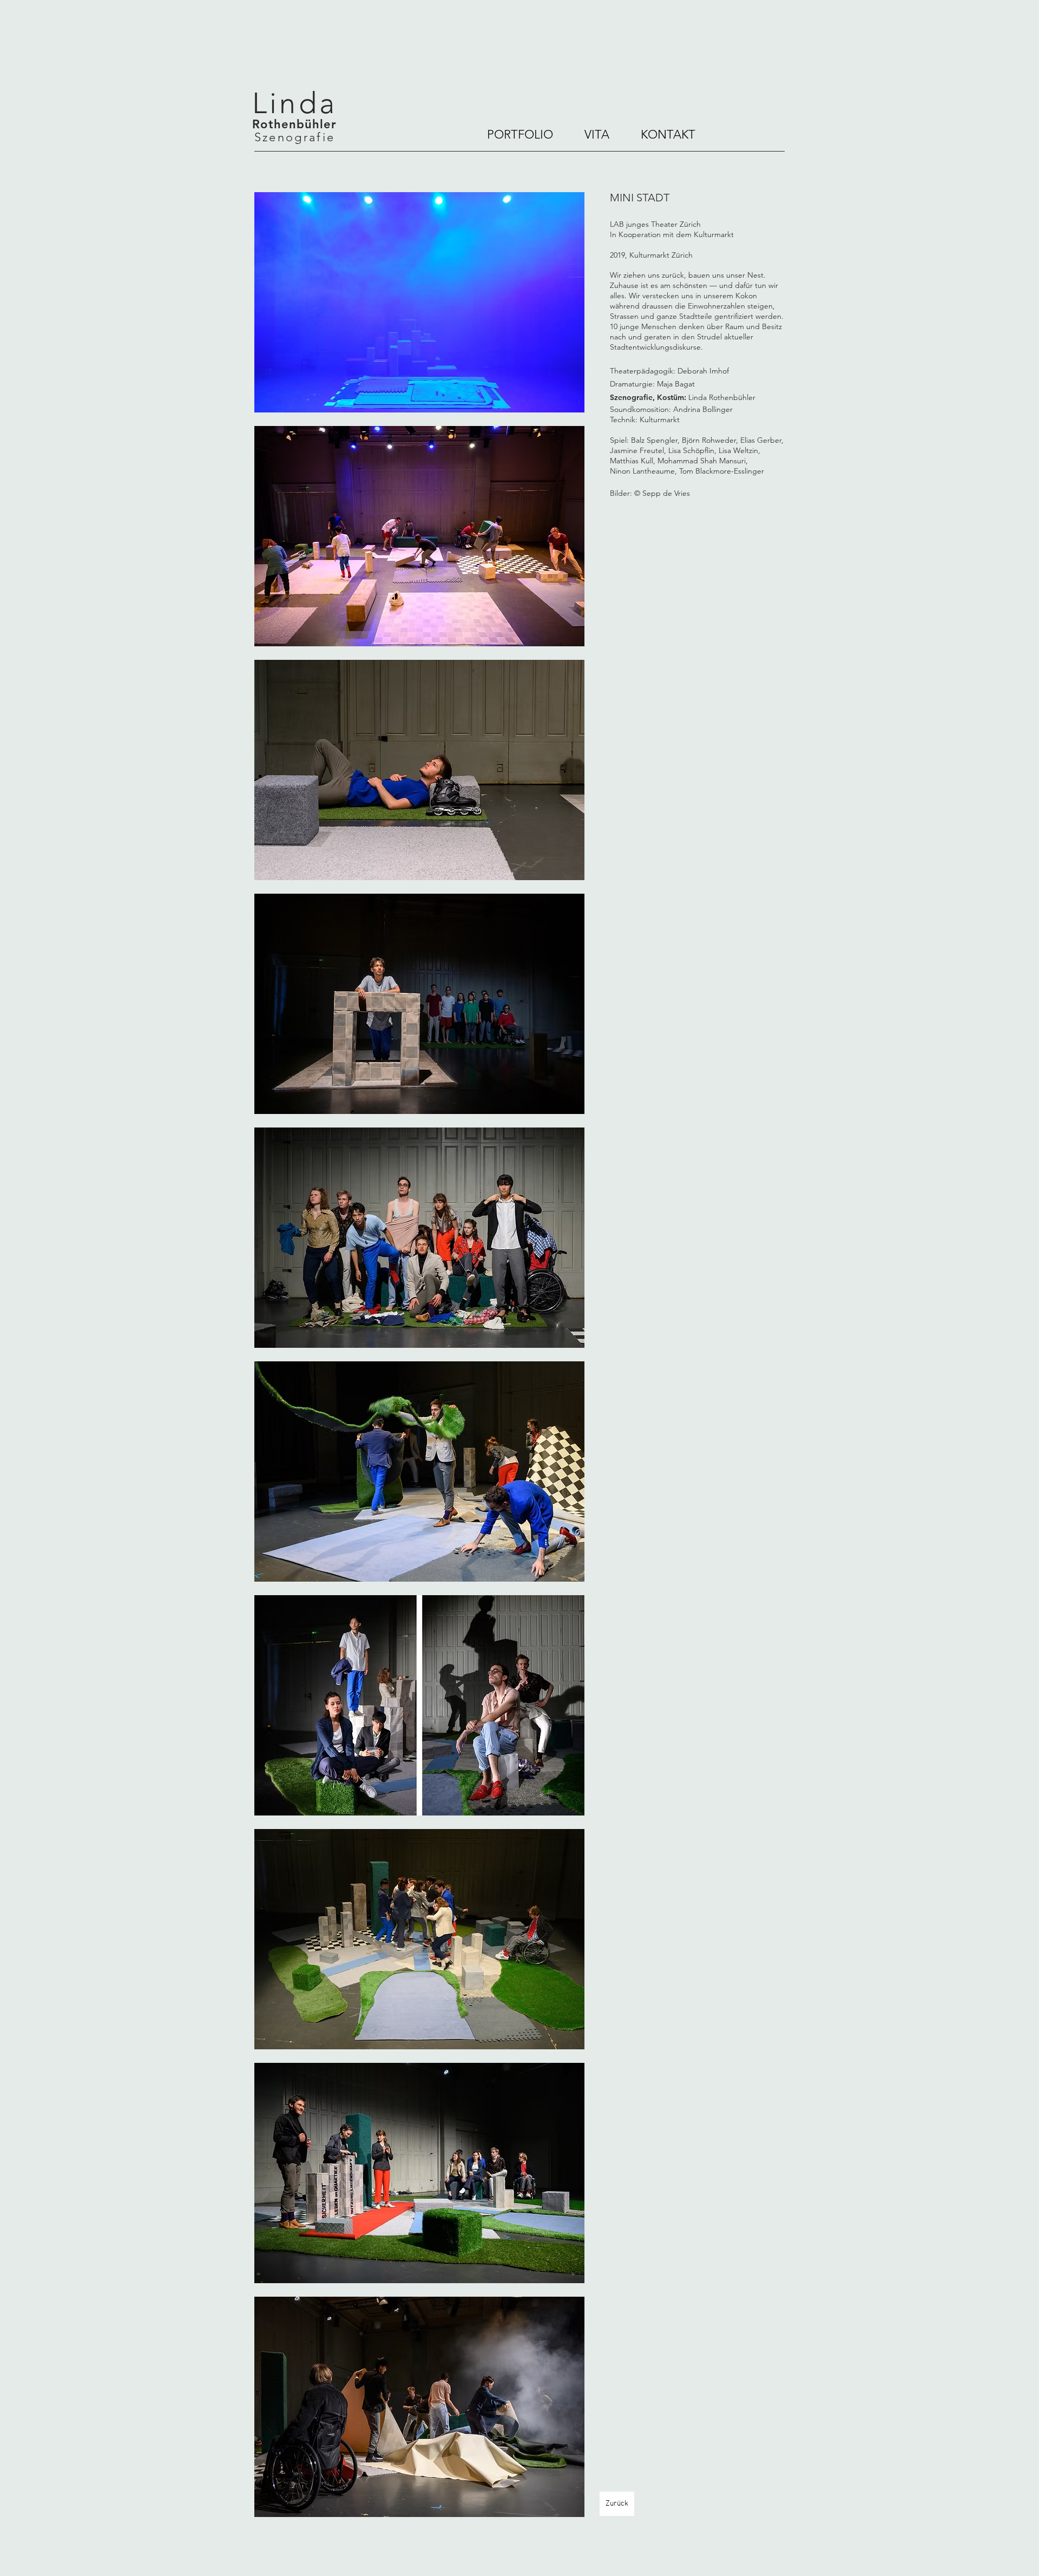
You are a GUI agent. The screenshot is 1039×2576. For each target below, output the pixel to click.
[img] (419, 302)
